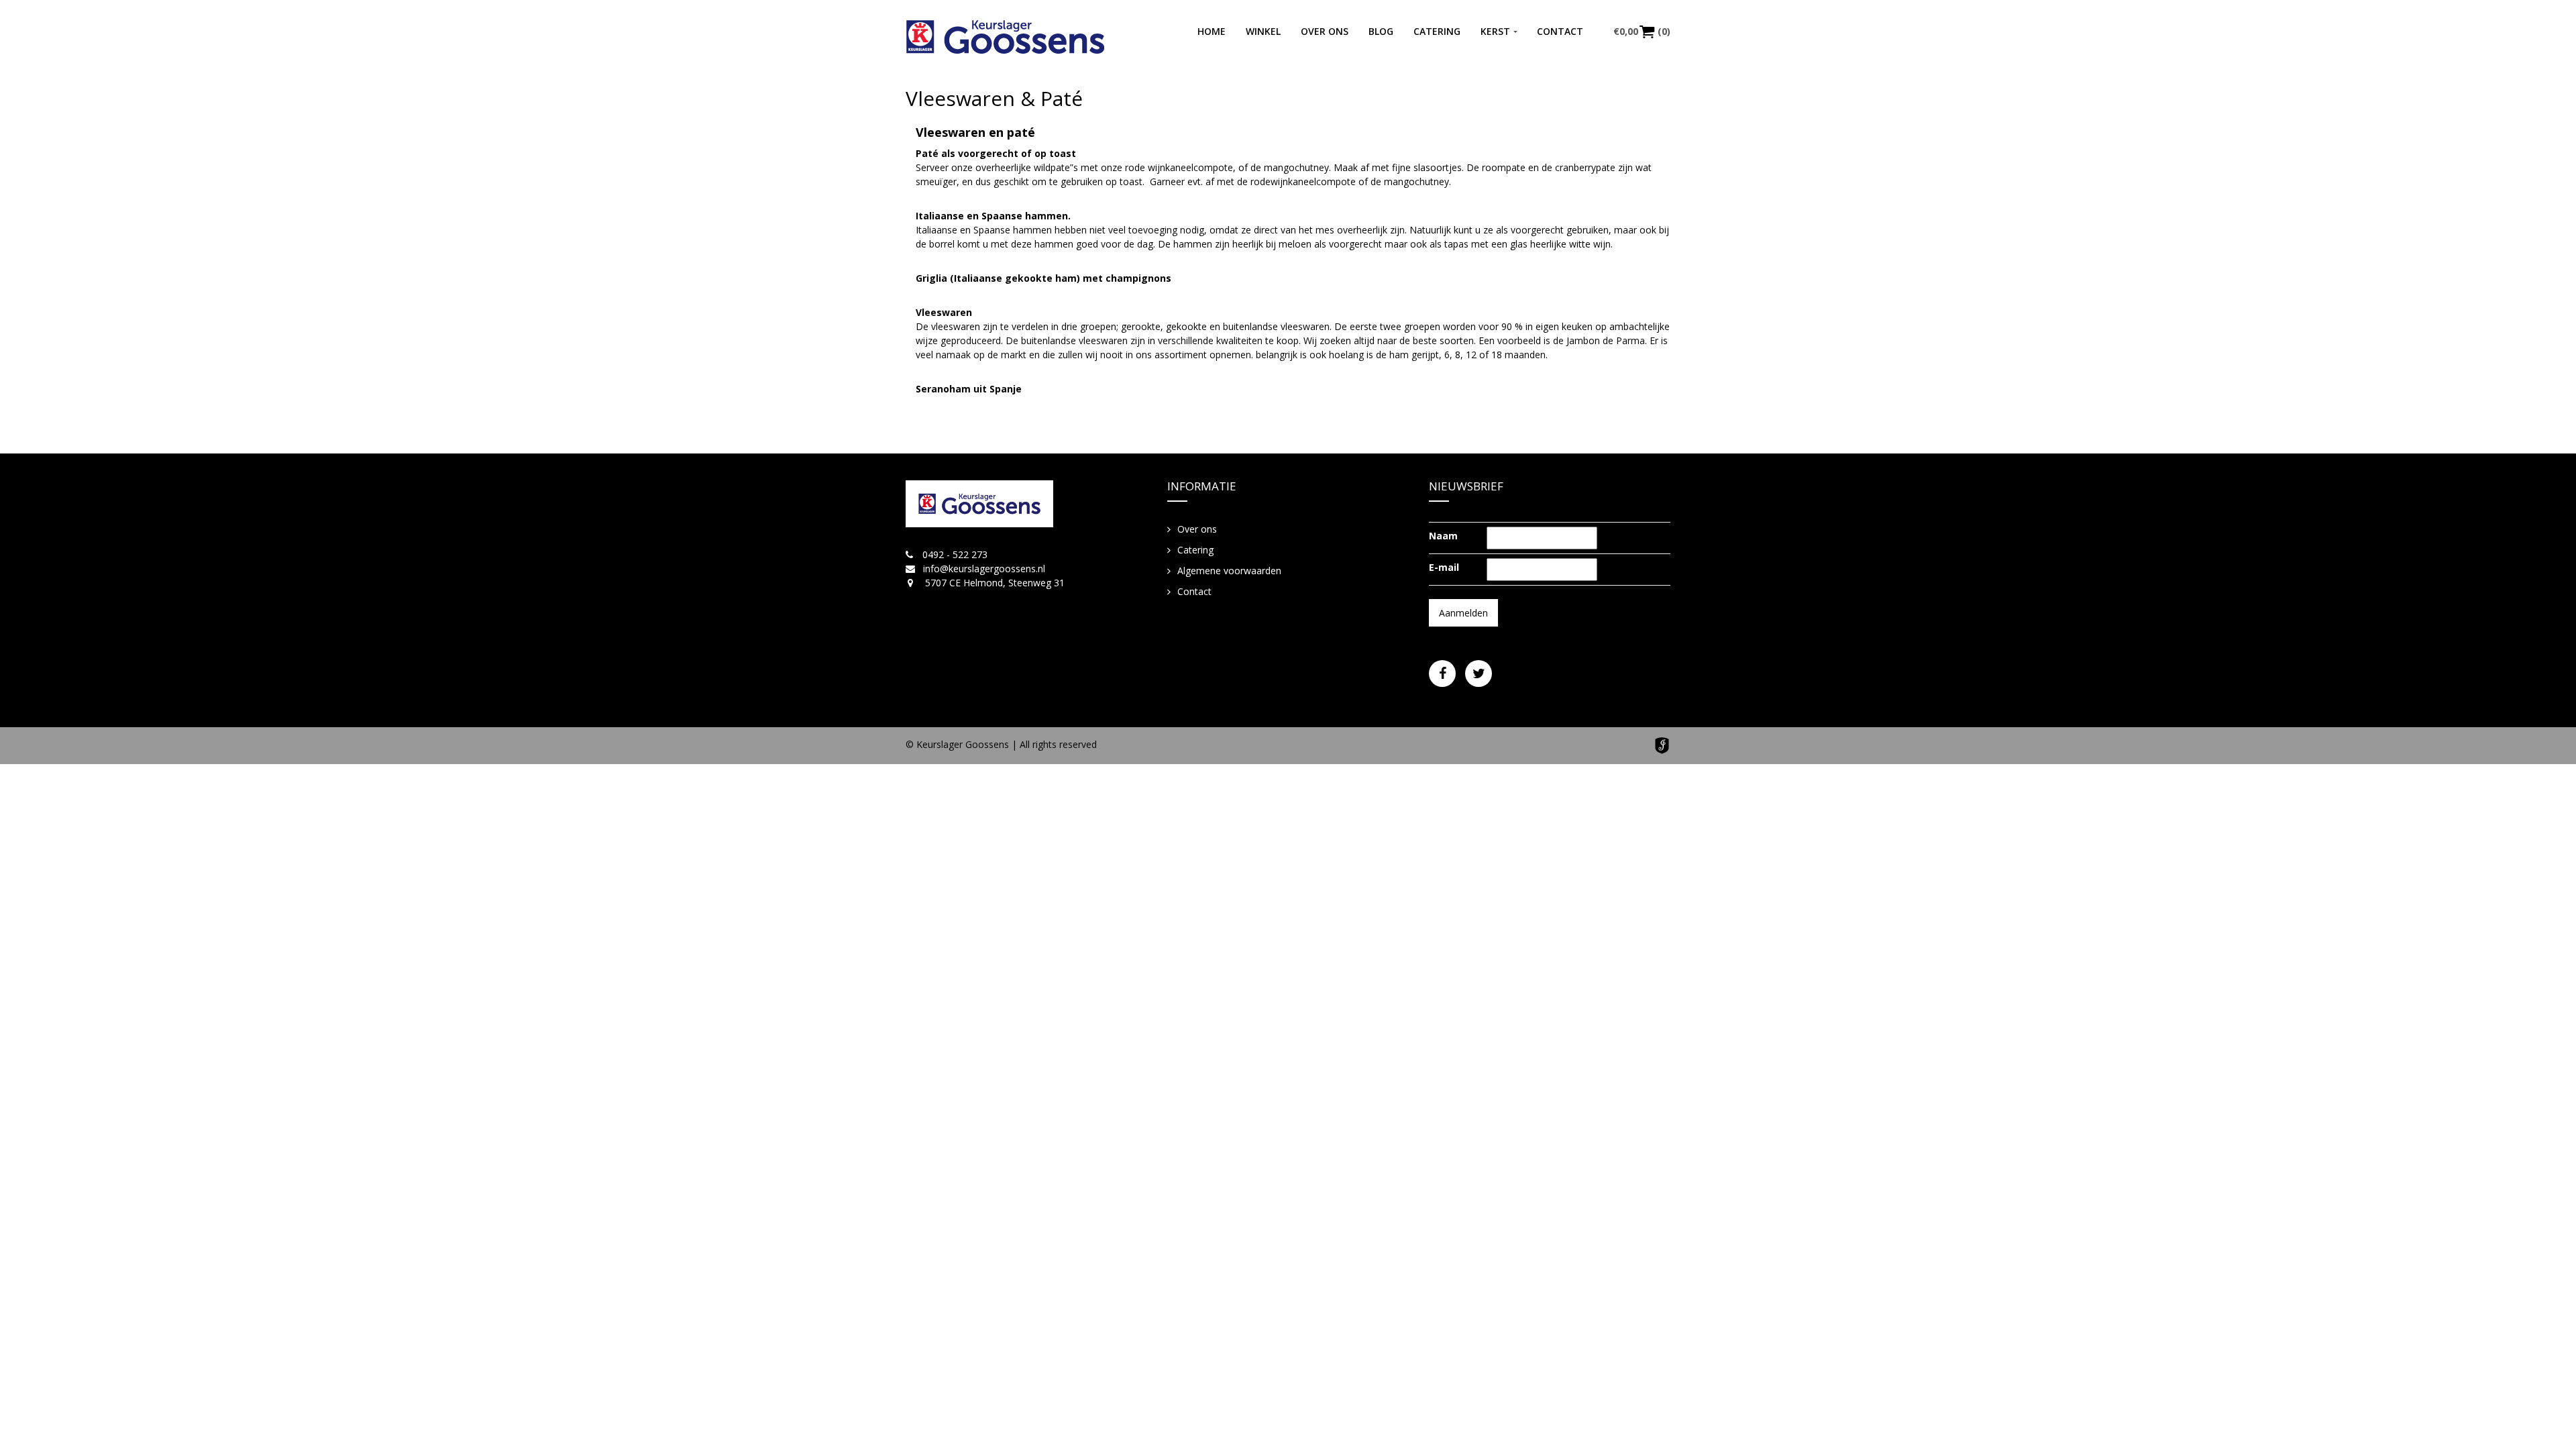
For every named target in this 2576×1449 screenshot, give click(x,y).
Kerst (1495, 31)
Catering (1437, 31)
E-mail (1444, 567)
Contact (1560, 31)
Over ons (1325, 31)
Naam (1443, 536)
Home (1212, 31)
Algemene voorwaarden (1229, 571)
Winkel (1263, 31)
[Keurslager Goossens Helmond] (1005, 37)
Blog (1381, 31)
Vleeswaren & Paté (994, 98)
